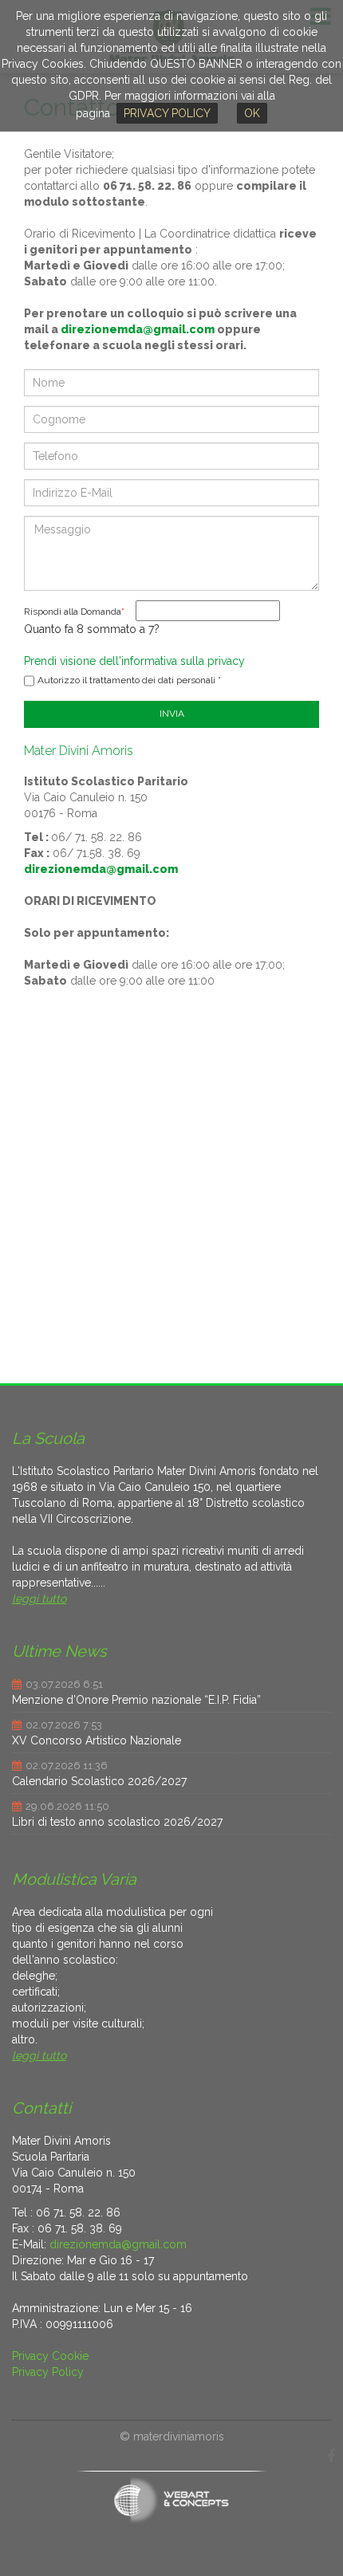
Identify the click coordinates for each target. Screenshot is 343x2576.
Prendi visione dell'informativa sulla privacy (134, 661)
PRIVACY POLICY (167, 113)
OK (252, 113)
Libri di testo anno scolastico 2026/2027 (117, 1822)
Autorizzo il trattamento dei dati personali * (129, 680)
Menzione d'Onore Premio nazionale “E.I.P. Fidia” (136, 1700)
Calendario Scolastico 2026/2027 (99, 1781)
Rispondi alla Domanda (74, 612)
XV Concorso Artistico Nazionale (97, 1740)
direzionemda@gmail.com (138, 329)
